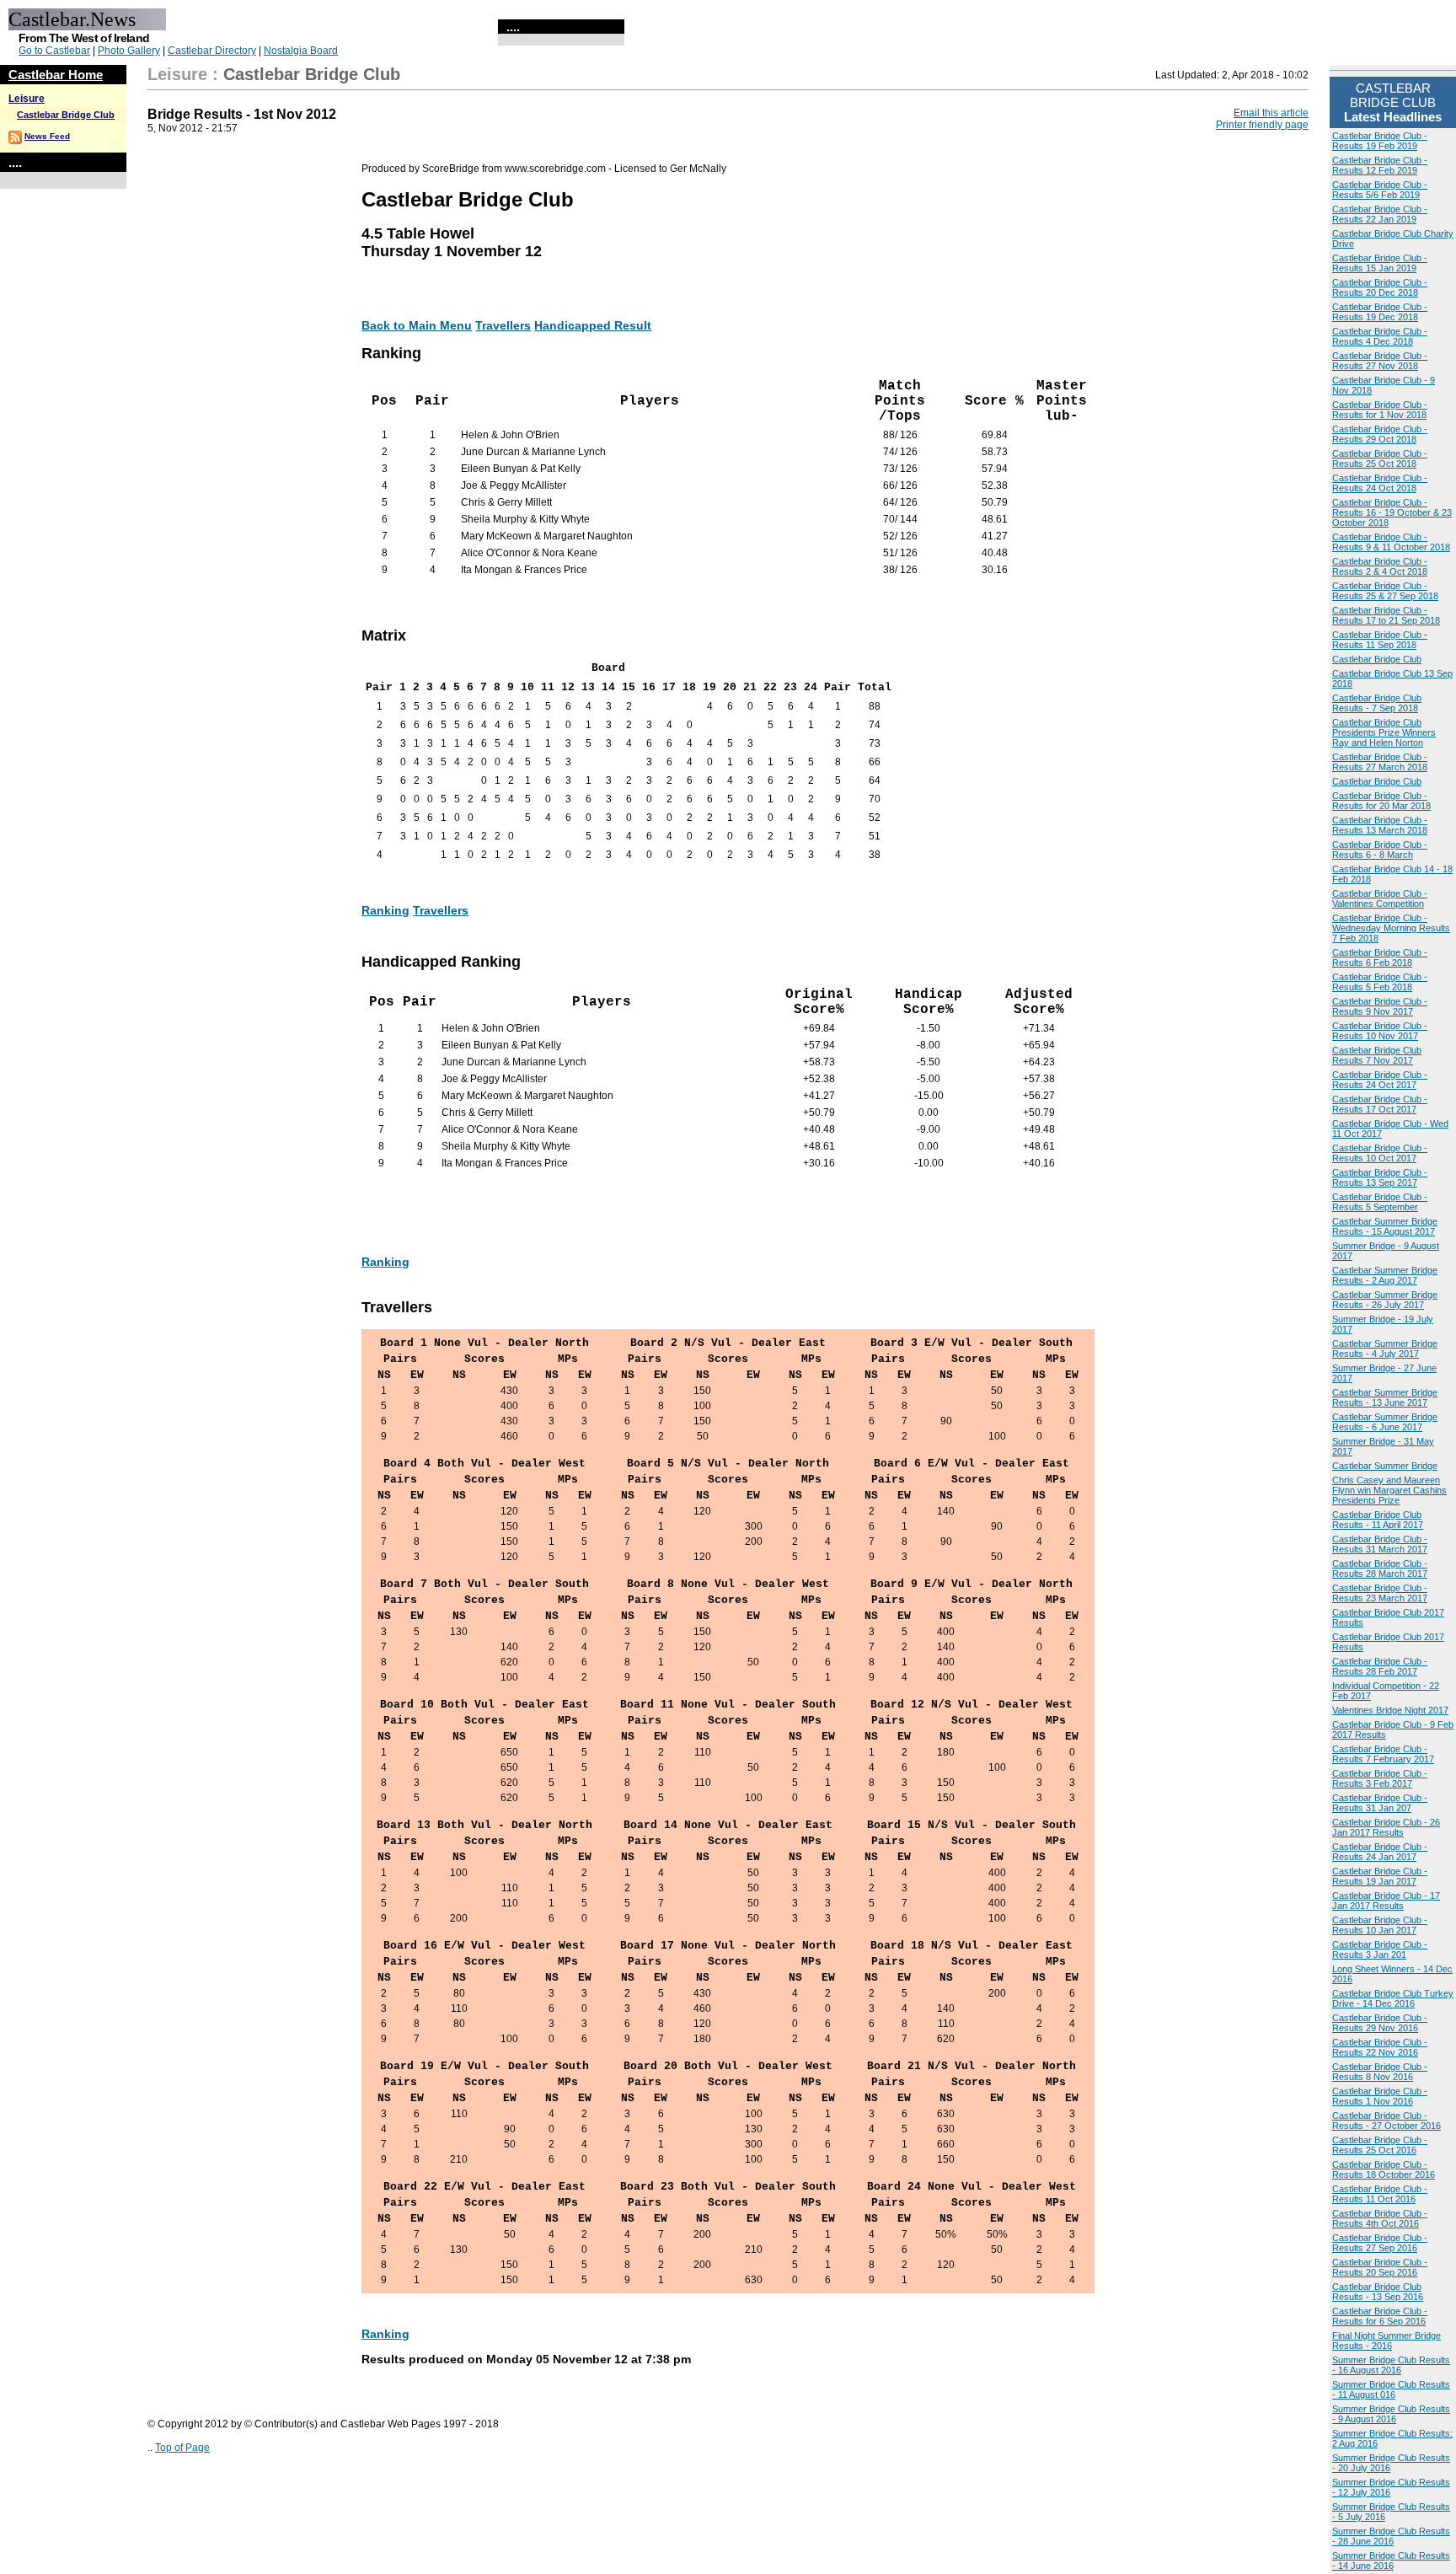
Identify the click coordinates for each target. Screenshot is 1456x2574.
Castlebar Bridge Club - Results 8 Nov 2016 (1380, 2072)
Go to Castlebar (54, 51)
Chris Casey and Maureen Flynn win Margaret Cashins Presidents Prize (1389, 1490)
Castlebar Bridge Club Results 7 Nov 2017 (1377, 1055)
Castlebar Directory (212, 51)
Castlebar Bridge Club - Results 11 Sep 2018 (1380, 640)
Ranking (385, 910)
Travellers (503, 325)
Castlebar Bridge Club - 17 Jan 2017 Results (1386, 1901)
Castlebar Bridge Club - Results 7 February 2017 (1383, 1754)
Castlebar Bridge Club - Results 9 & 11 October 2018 (1391, 542)
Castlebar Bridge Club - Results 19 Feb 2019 (1380, 141)
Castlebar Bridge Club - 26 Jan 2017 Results (1386, 1827)
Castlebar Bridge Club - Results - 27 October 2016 (1386, 2121)
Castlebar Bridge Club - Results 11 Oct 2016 (1380, 2194)
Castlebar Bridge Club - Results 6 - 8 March (1380, 850)
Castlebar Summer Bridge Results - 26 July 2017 (1385, 1300)
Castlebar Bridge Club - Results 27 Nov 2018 (1380, 361)
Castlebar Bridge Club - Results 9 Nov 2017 (1380, 1006)
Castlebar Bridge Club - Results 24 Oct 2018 (1380, 483)
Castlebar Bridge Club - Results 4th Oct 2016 (1380, 2218)
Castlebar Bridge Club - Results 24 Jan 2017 (1380, 1852)
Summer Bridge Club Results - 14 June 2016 (1391, 2561)
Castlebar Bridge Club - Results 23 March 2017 (1380, 1593)
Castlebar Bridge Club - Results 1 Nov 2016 (1380, 2096)
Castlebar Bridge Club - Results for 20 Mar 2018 (1381, 801)
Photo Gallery (129, 51)
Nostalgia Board (301, 51)
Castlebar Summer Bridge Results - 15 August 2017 (1385, 1226)
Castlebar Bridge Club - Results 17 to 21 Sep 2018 (1386, 615)
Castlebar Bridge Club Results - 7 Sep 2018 (1377, 703)
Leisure (27, 99)
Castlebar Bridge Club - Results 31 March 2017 (1380, 1544)
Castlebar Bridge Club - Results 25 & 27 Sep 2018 (1385, 591)
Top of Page (182, 2448)
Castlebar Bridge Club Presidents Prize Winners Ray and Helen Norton (1384, 732)
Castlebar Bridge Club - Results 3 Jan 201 (1380, 1949)
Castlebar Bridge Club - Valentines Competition (1380, 898)
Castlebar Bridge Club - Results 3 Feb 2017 (1380, 1778)
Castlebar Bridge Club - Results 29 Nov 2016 (1380, 2023)
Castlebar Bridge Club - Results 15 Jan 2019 (1380, 263)
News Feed (47, 136)
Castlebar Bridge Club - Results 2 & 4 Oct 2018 (1380, 566)
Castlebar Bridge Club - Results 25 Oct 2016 (1380, 2145)
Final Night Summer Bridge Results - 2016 (1386, 2341)
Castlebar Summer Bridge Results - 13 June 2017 (1385, 1397)
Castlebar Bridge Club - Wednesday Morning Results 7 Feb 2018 (1391, 928)
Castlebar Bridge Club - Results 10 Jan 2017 (1380, 1925)
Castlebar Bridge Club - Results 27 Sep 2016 (1380, 2243)
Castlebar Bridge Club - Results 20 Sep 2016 (1380, 2267)
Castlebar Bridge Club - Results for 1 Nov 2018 (1380, 410)
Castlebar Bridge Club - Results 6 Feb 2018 (1380, 957)
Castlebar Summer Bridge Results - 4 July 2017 (1385, 1349)
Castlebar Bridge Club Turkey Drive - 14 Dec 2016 (1393, 1998)
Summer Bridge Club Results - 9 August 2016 (1391, 2414)
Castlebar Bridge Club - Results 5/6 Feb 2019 (1380, 190)
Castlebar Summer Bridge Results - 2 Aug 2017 (1385, 1275)
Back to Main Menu (417, 325)
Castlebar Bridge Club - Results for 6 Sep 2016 (1380, 2316)
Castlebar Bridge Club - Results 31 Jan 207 (1380, 1803)
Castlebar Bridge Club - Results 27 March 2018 (1380, 762)
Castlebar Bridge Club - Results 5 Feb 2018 (1380, 982)
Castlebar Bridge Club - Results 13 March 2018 (1380, 825)
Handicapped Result (593, 325)
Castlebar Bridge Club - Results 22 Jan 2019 (1380, 214)
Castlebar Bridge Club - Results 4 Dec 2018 (1380, 336)
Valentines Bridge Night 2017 (1390, 1710)
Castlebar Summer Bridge (1385, 1466)
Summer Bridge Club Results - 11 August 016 (1391, 2389)
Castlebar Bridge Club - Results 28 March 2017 (1380, 1569)
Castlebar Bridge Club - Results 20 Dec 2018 (1380, 287)
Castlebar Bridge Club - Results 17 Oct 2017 (1380, 1104)
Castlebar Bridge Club (66, 115)
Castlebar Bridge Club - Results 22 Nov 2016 (1380, 2047)
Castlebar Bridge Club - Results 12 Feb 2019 (1380, 165)
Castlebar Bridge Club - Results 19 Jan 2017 (1380, 1876)
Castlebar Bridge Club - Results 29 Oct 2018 (1380, 434)
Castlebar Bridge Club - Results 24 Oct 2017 (1380, 1080)
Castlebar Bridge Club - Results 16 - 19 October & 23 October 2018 (1392, 512)
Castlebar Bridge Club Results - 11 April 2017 (1378, 1520)
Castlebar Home (56, 75)
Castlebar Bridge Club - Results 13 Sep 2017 (1380, 1177)
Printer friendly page (1262, 125)
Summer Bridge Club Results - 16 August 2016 (1391, 2365)
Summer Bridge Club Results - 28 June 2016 (1391, 2536)
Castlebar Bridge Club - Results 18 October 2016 (1384, 2169)
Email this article (1271, 113)
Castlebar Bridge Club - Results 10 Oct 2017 (1380, 1153)
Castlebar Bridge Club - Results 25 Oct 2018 (1380, 458)
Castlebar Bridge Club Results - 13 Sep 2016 (1378, 2292)
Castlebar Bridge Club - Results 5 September (1380, 1202)
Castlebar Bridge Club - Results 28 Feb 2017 (1380, 1666)
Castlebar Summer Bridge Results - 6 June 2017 (1385, 1422)
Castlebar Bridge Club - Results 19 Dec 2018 (1380, 312)
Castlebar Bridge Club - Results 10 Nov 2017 (1380, 1031)
